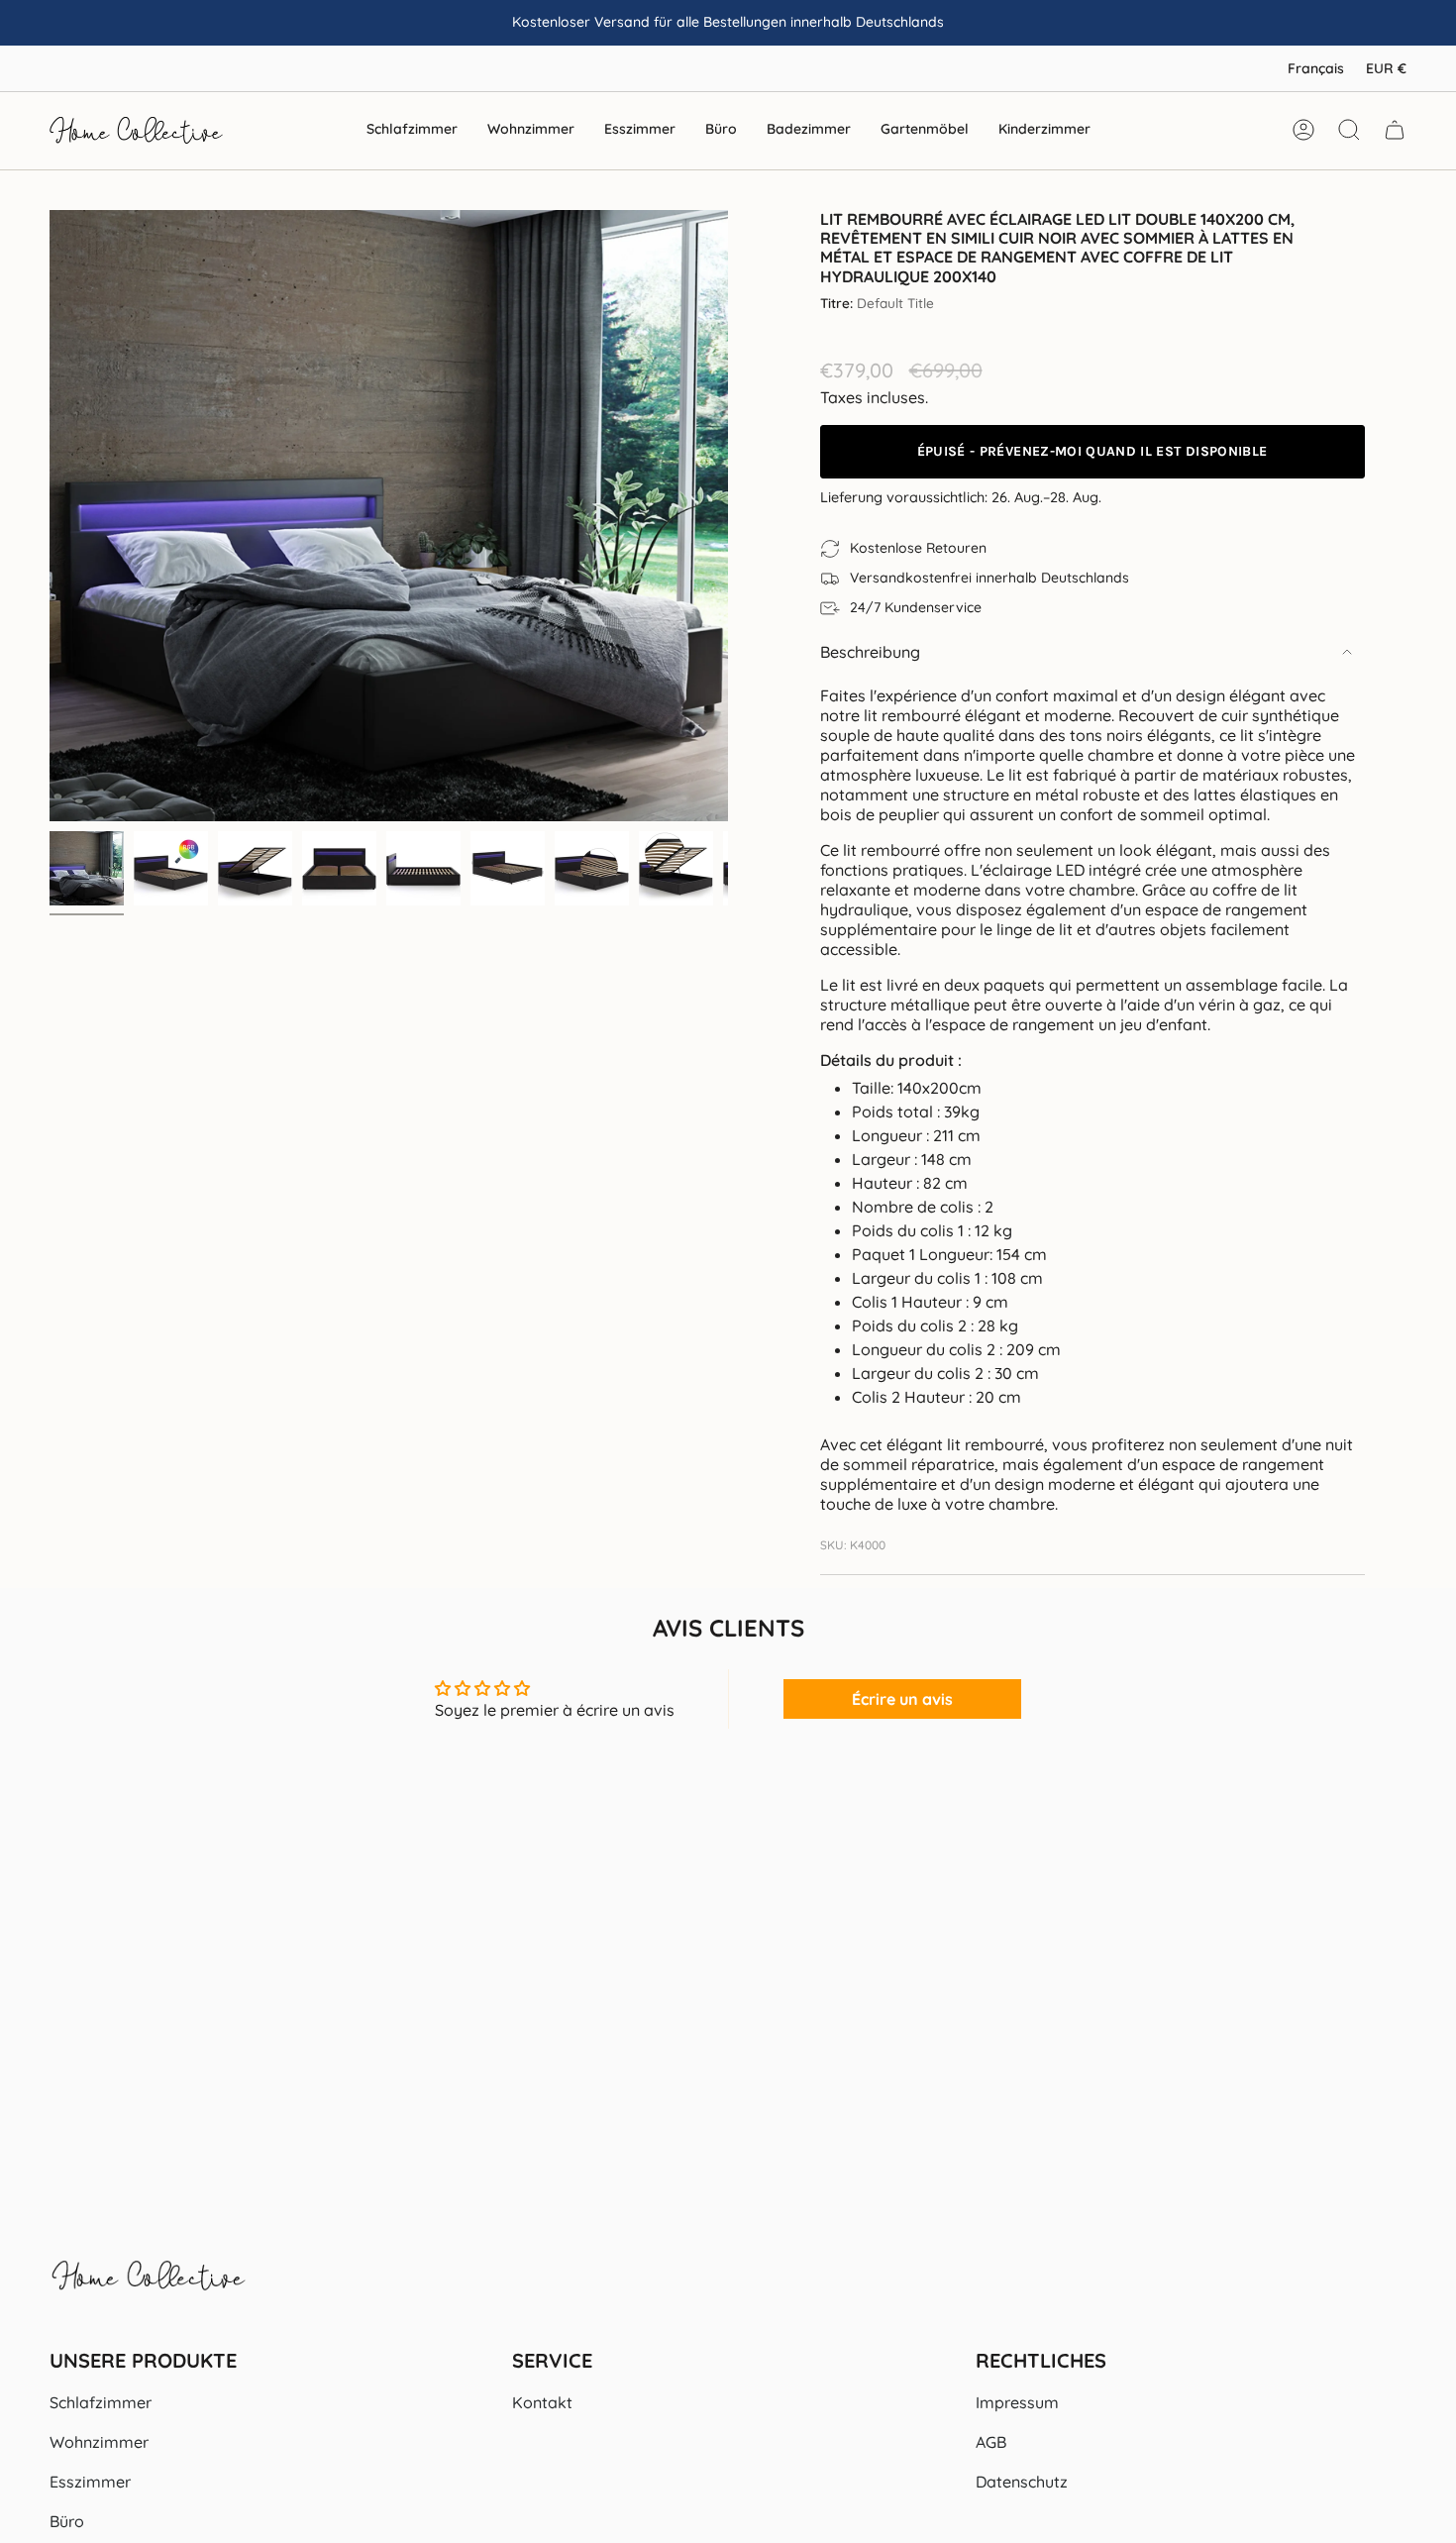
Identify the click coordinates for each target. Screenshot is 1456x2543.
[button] (412, 130)
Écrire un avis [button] (902, 1699)
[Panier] (1395, 130)
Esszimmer (90, 2482)
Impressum (1017, 2402)
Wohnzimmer (99, 2442)
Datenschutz (1022, 2482)
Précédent (50, 516)
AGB (991, 2442)
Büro (67, 2521)
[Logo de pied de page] (149, 2285)
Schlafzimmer (101, 2402)
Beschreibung (870, 652)
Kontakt (542, 2402)
